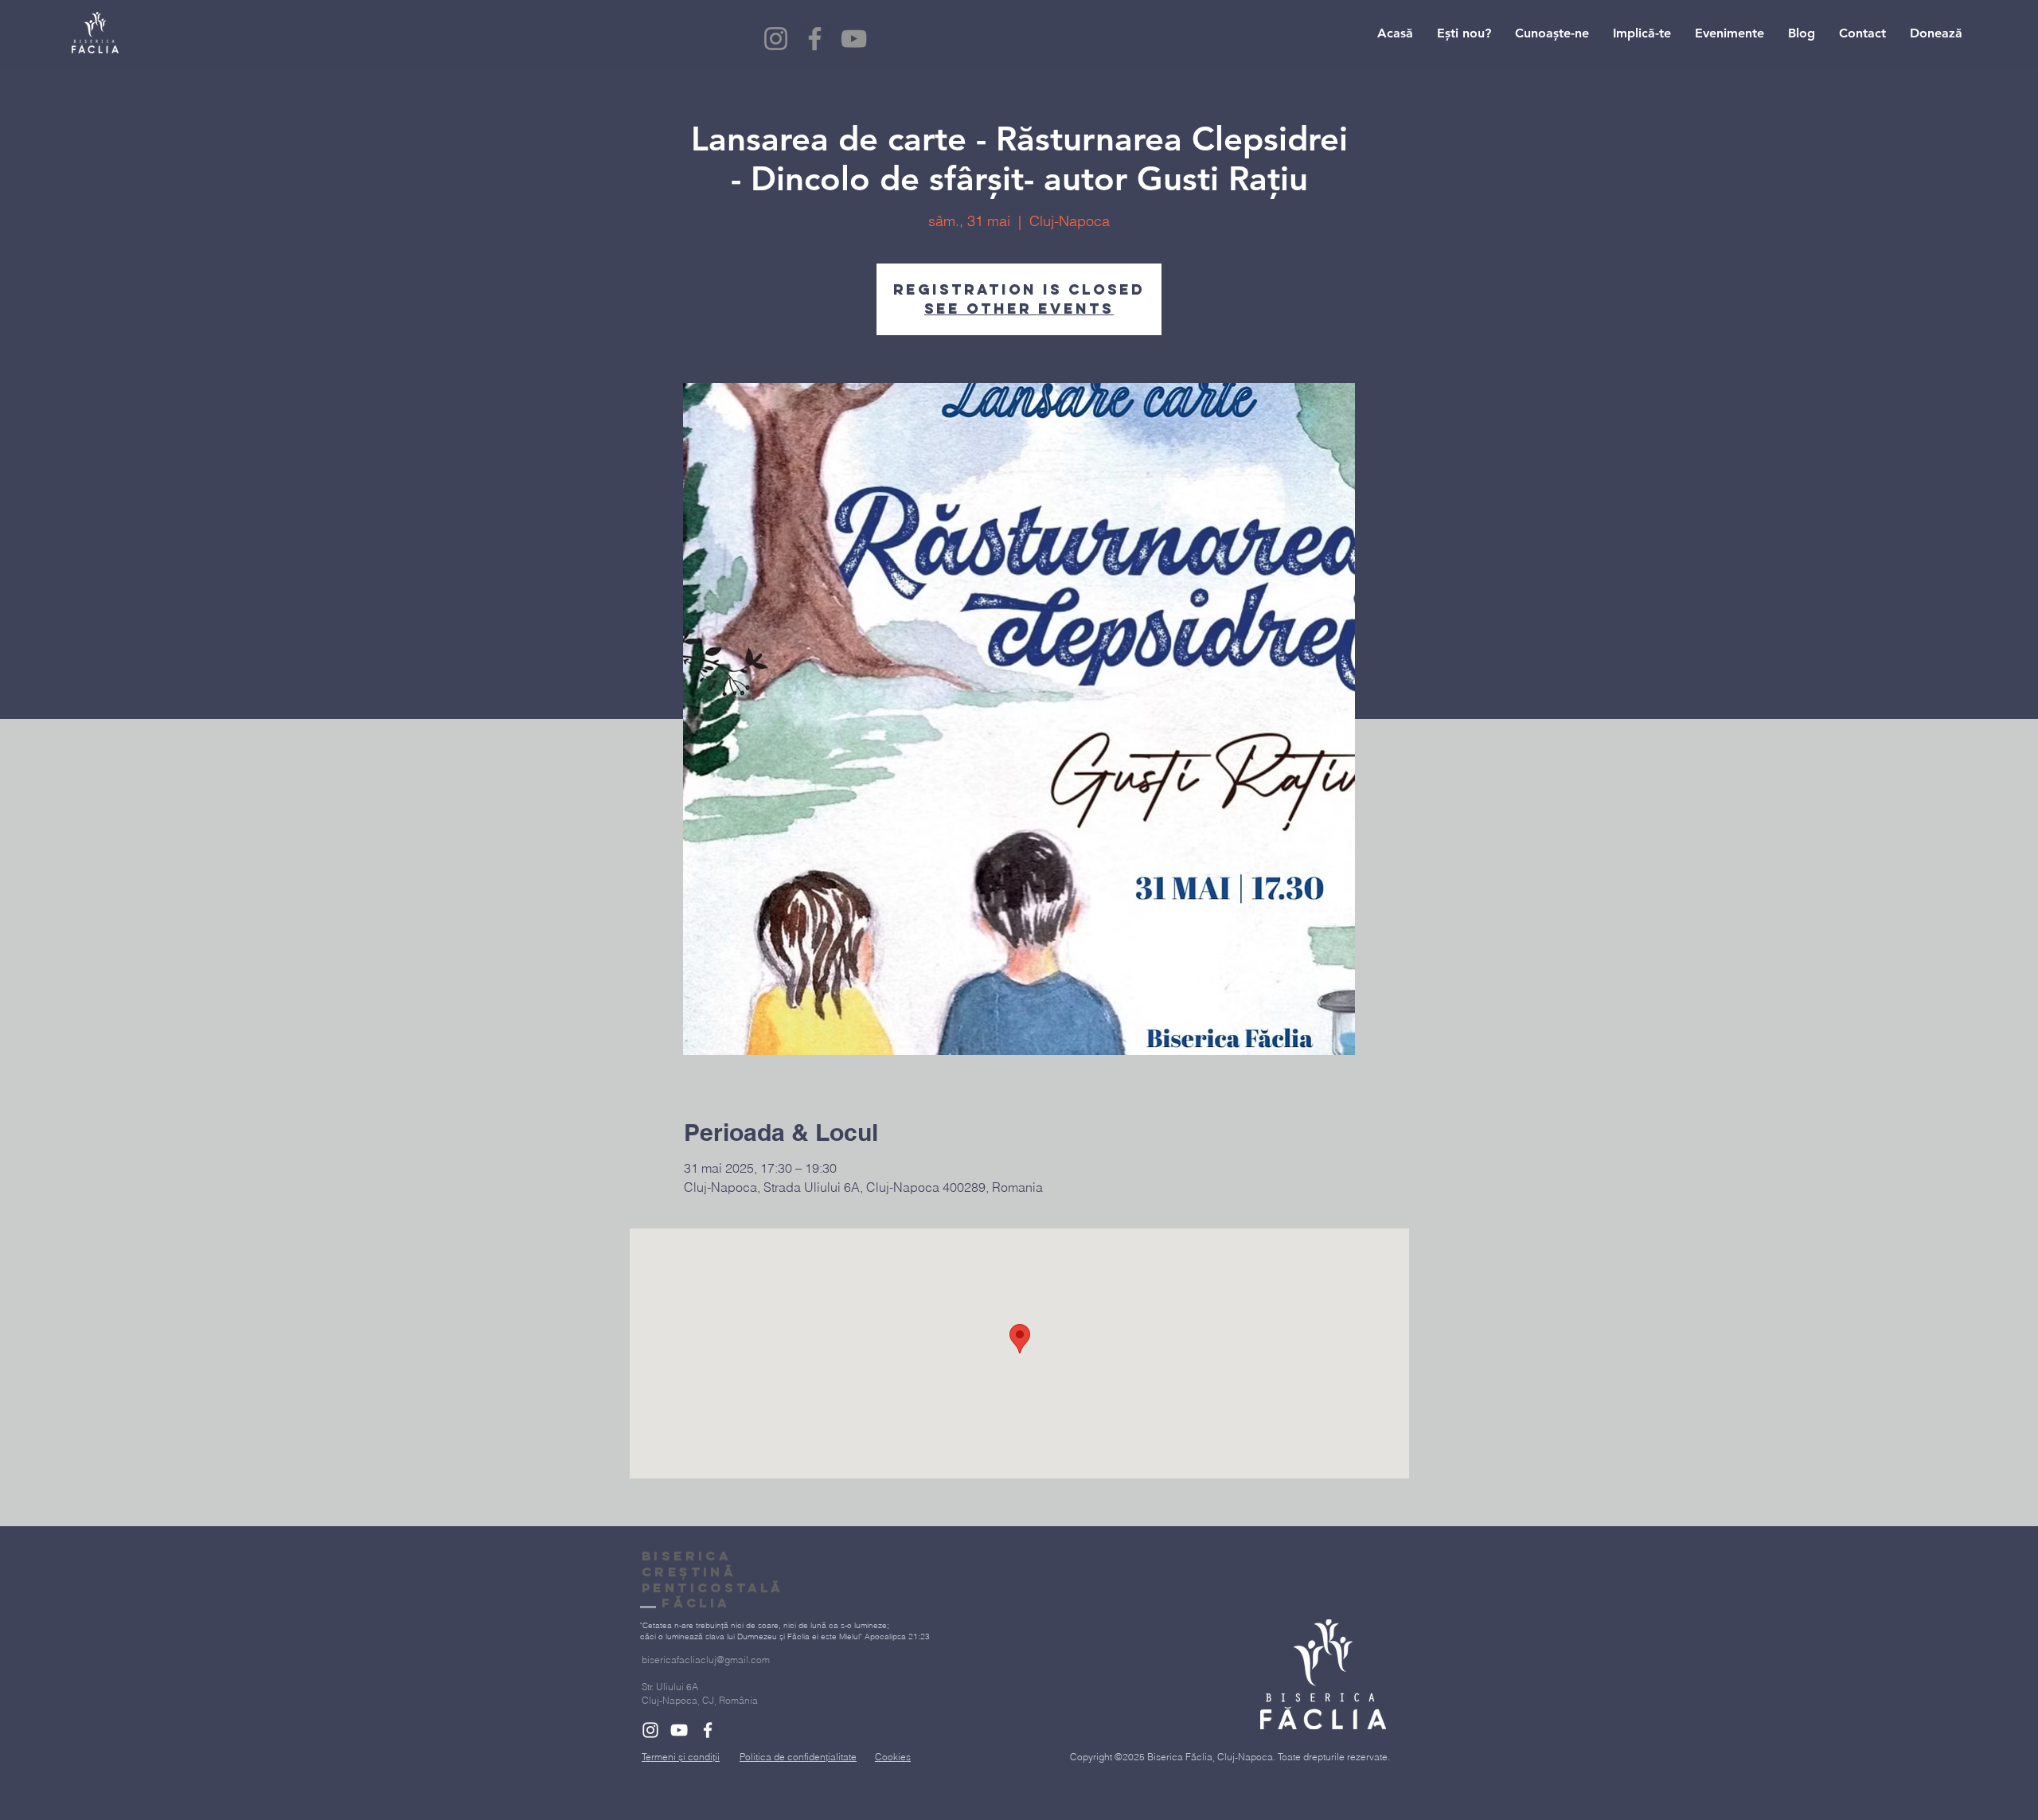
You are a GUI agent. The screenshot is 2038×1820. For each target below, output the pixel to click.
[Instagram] (776, 39)
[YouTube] (854, 39)
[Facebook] (815, 39)
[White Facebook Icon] (708, 1730)
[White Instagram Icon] (650, 1730)
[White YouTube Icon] (679, 1730)
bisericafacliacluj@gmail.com (706, 1660)
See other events (1019, 309)
